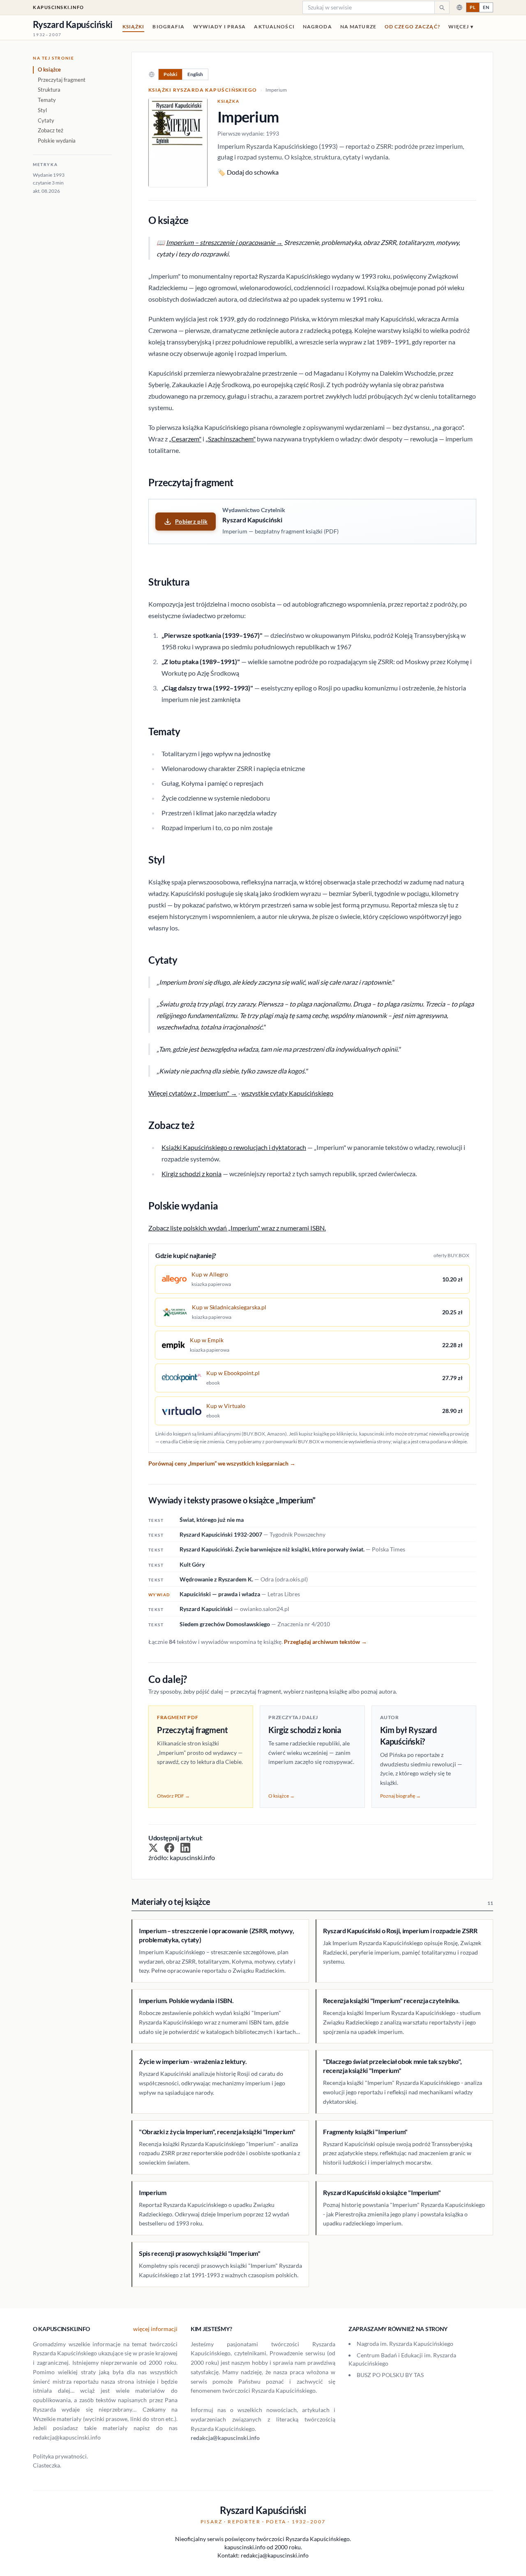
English (195, 74)
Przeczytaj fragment (62, 80)
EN (486, 7)
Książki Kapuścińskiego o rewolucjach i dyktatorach (234, 1147)
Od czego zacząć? (412, 27)
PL (473, 7)
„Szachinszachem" (231, 439)
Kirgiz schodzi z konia (191, 1174)
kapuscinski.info (59, 7)
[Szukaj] (442, 7)
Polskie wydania (57, 141)
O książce (49, 69)
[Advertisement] (72, 338)
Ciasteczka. (47, 2465)
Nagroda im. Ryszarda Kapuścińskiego (405, 2344)
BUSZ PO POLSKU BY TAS (390, 2375)
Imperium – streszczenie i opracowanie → (224, 242)
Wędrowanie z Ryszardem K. (216, 1579)
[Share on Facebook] (169, 1848)
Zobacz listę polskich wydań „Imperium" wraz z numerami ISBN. (237, 1228)
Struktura (49, 90)
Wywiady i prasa (220, 27)
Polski (170, 74)
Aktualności (274, 27)
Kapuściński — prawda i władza (220, 1594)
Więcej (461, 27)
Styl (42, 110)
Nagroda (317, 27)
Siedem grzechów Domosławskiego (225, 1624)
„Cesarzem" (185, 439)
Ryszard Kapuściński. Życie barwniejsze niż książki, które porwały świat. (272, 1549)
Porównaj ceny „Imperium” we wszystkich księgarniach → (222, 1463)
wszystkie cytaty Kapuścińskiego (287, 1093)
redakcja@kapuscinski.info (225, 2438)
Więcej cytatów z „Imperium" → (193, 1093)
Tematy (47, 100)
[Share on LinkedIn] (185, 1848)
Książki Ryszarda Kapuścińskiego (203, 90)
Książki (134, 27)
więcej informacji (155, 2329)
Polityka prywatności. (60, 2456)
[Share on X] (153, 1848)
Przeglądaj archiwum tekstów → (325, 1642)
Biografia (168, 27)
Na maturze (358, 27)
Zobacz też (51, 130)
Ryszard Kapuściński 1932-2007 (221, 1534)
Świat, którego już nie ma (212, 1520)
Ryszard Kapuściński (206, 1609)
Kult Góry (192, 1564)
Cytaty (46, 120)
